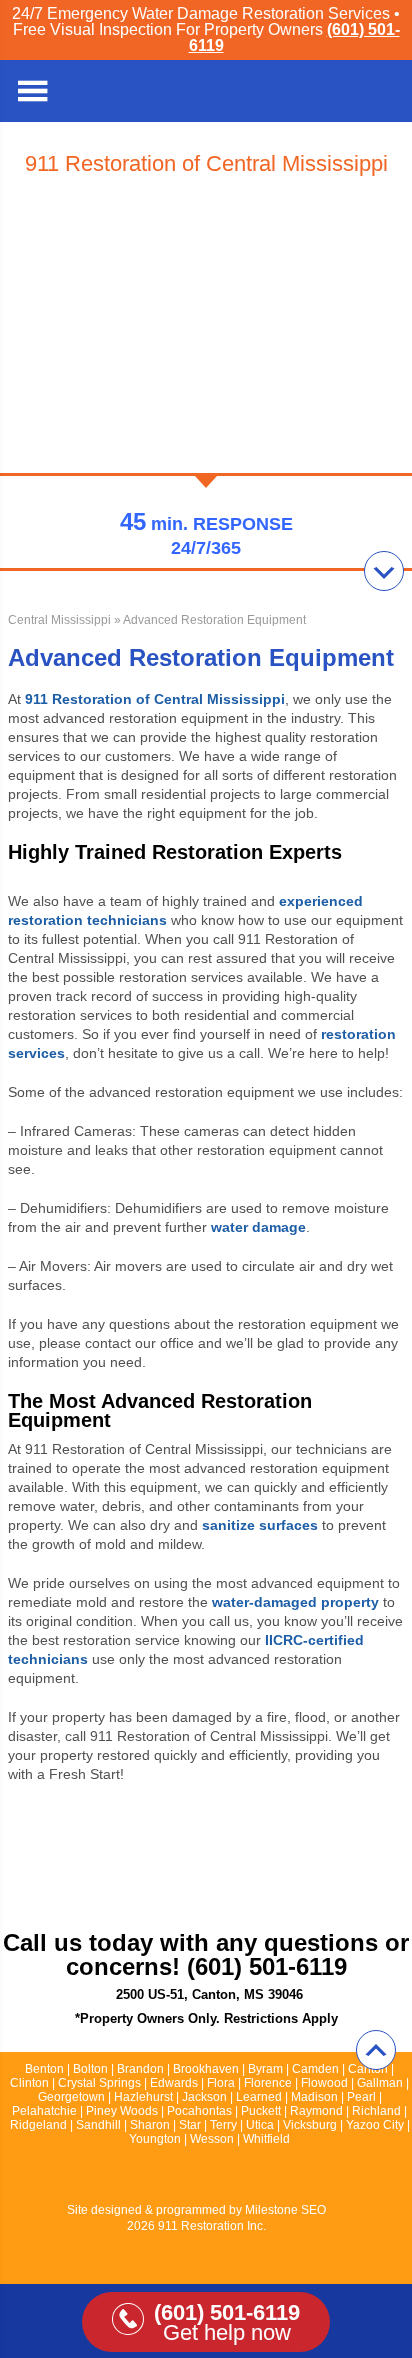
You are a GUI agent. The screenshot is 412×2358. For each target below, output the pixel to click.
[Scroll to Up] (376, 2050)
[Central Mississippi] (382, 91)
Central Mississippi (59, 620)
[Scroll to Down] (384, 571)
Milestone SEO (285, 2210)
